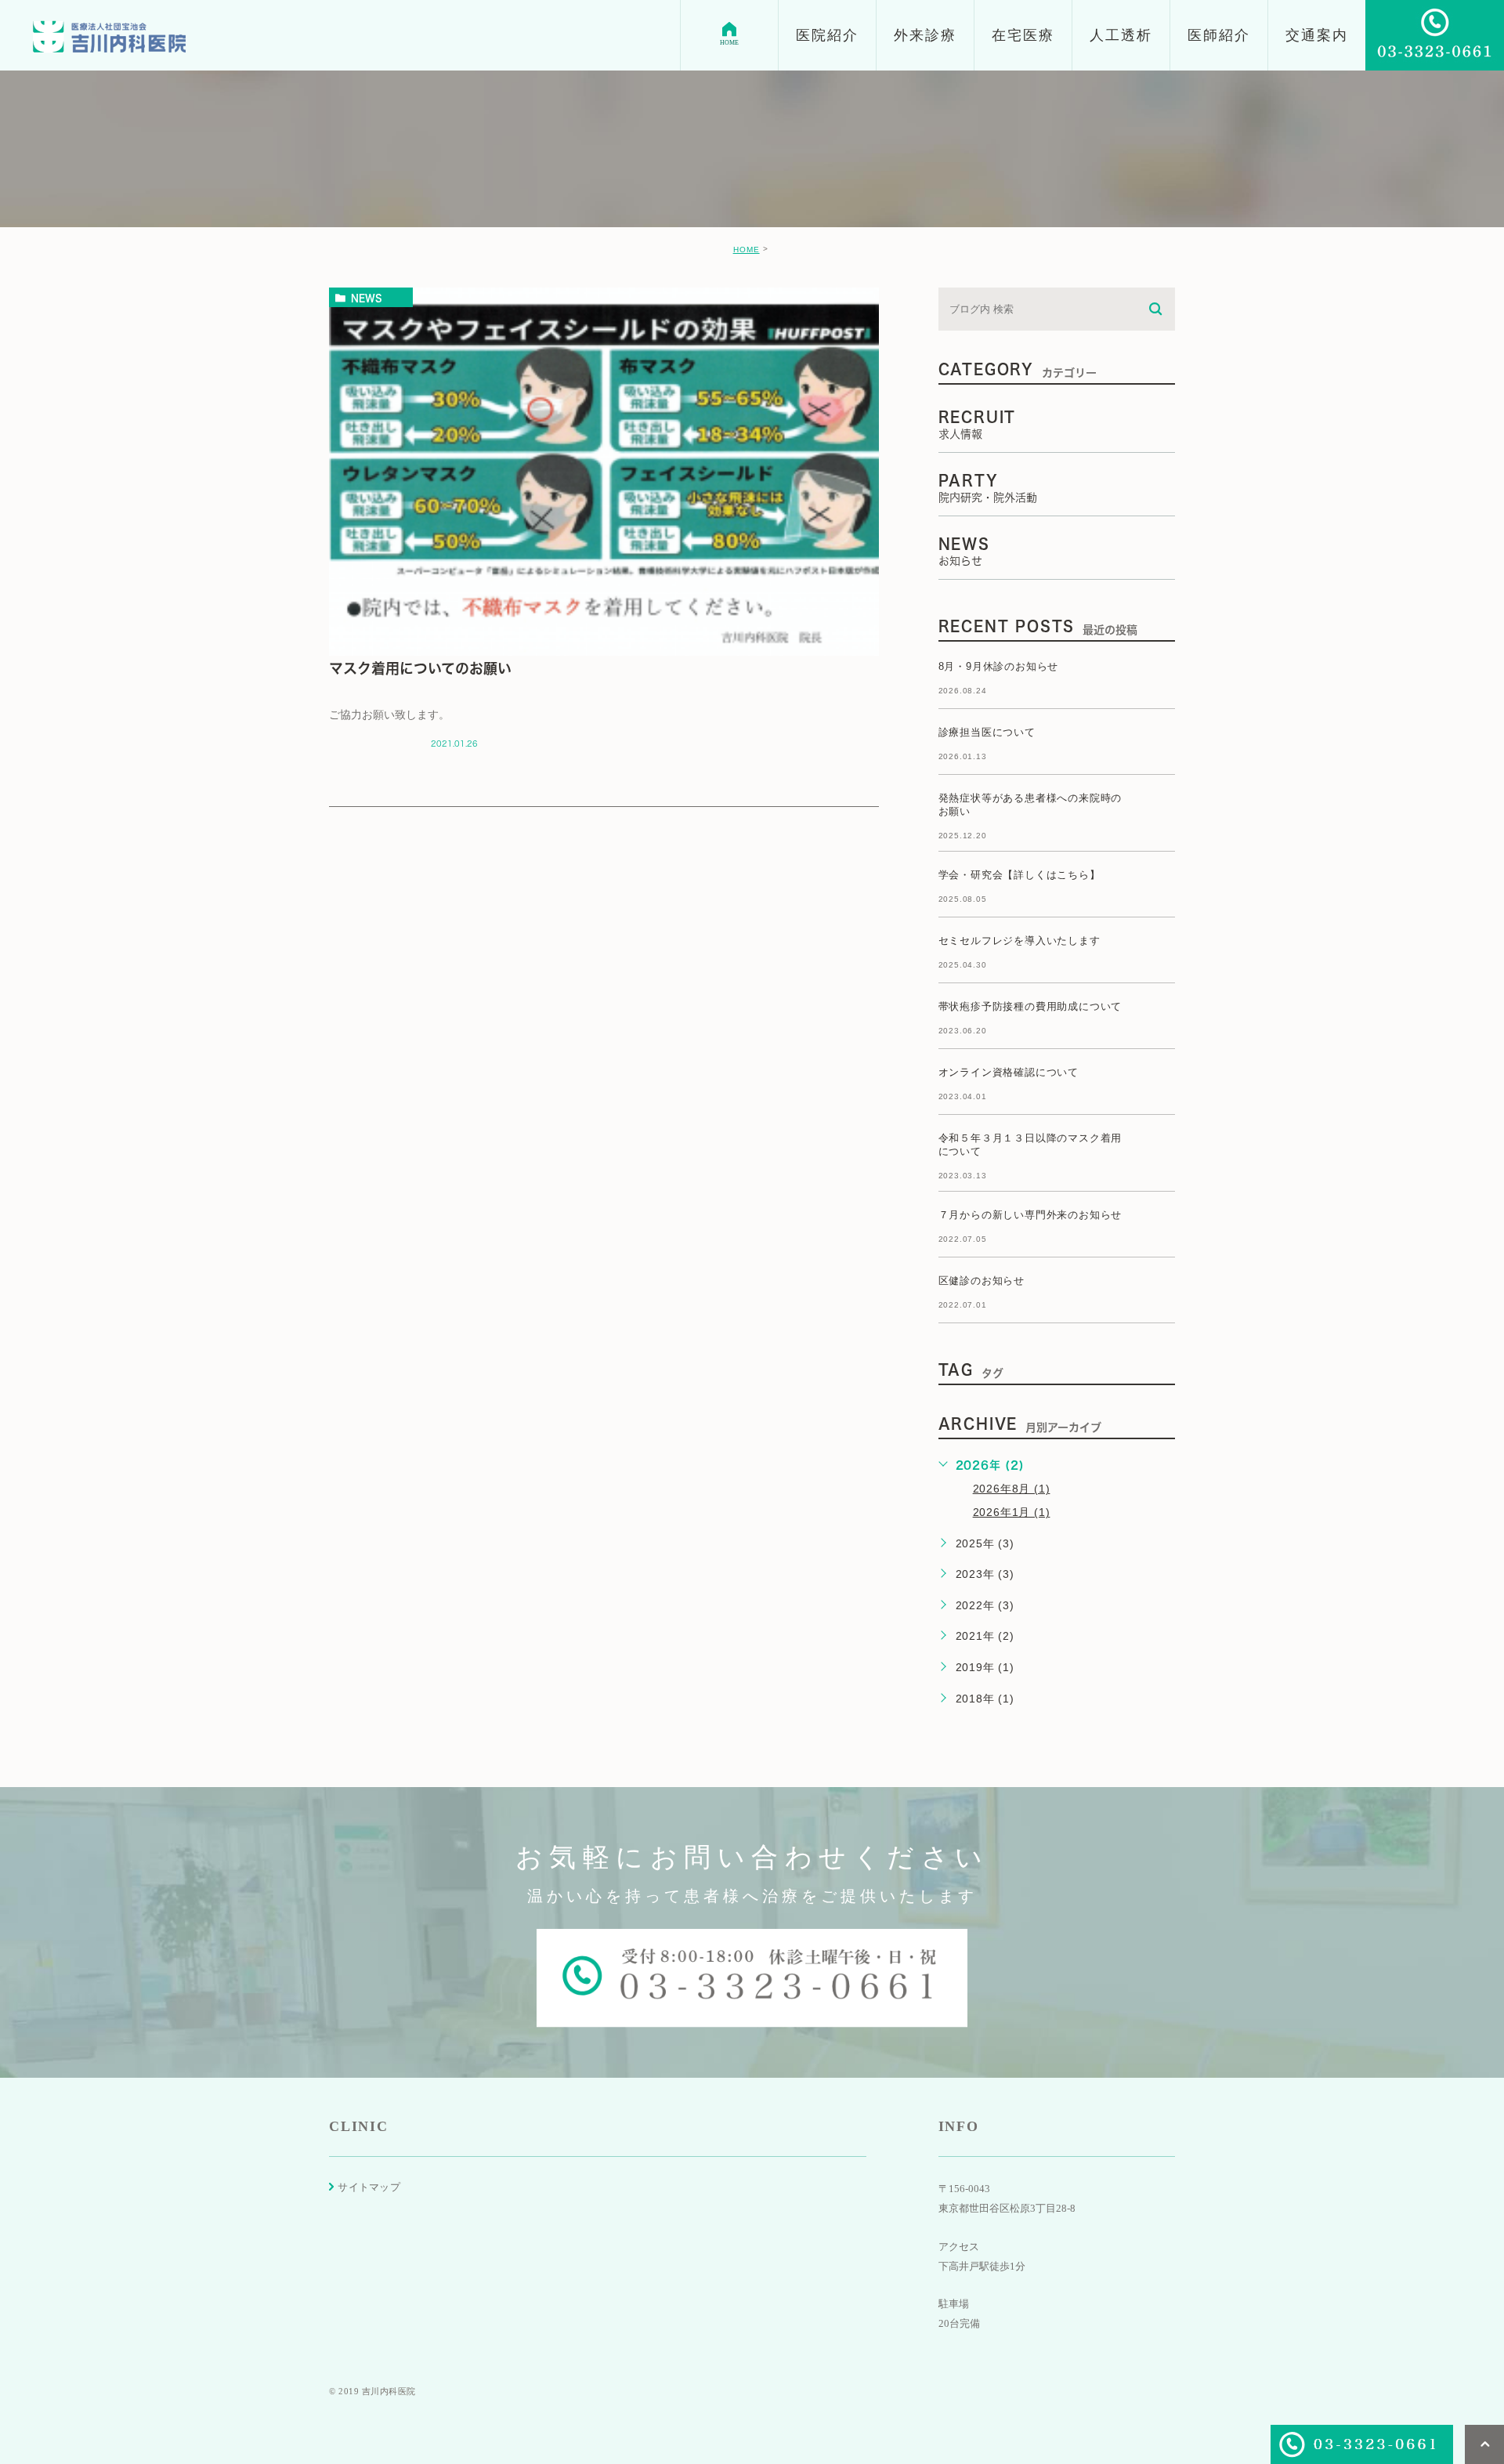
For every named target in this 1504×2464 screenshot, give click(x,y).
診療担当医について (987, 732)
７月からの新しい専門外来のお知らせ (1030, 1215)
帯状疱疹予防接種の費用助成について (1030, 1006)
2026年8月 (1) (1012, 1489)
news (367, 298)
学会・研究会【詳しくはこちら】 (1020, 875)
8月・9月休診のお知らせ (999, 666)
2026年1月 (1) (1012, 1512)
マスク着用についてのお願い (420, 668)
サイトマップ (369, 2187)
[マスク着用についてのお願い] (604, 472)
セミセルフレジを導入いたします (1020, 941)
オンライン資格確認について (1009, 1072)
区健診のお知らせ (982, 1281)
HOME (747, 250)
